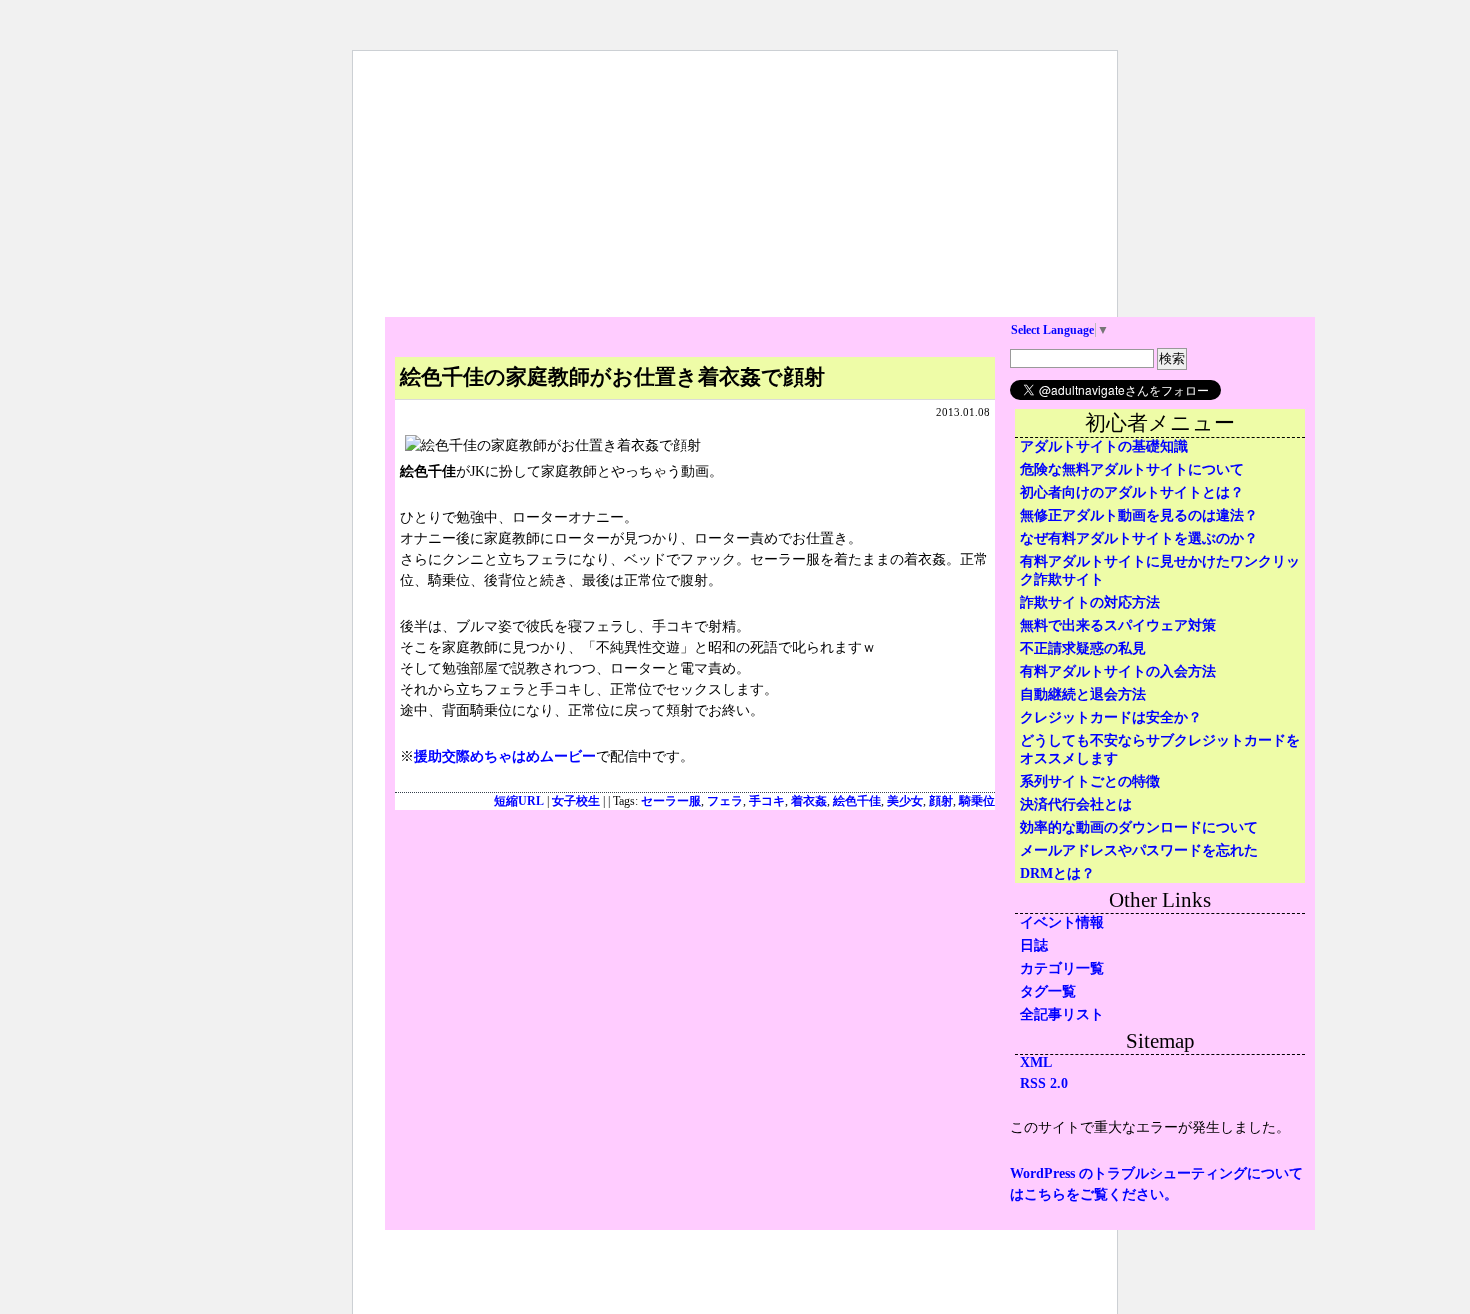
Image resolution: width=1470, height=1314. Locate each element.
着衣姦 (809, 801)
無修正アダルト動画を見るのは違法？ (1139, 515)
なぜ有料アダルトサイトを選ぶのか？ (1139, 538)
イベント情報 (1062, 922)
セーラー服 (671, 801)
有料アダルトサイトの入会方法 (1118, 671)
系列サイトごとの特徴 (1090, 781)
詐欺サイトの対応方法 (1090, 602)
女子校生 (576, 801)
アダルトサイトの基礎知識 (1104, 446)
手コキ (767, 801)
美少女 (905, 801)
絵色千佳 (857, 801)
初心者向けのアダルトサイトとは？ (1132, 492)
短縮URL (519, 801)
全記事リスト (1062, 1014)
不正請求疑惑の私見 (1083, 648)
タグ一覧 (1048, 991)
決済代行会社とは (1076, 804)
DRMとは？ (1057, 873)
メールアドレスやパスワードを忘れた (1139, 850)
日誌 (1034, 945)
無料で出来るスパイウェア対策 (1118, 625)
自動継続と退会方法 (1083, 694)
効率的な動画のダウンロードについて (1139, 827)
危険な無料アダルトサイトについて (1132, 469)
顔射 (941, 801)
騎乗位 (977, 801)
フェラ (725, 801)
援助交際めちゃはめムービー (505, 756)
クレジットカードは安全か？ (1111, 717)
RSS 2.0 (1044, 1083)
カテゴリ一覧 (1062, 968)
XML (1036, 1062)
